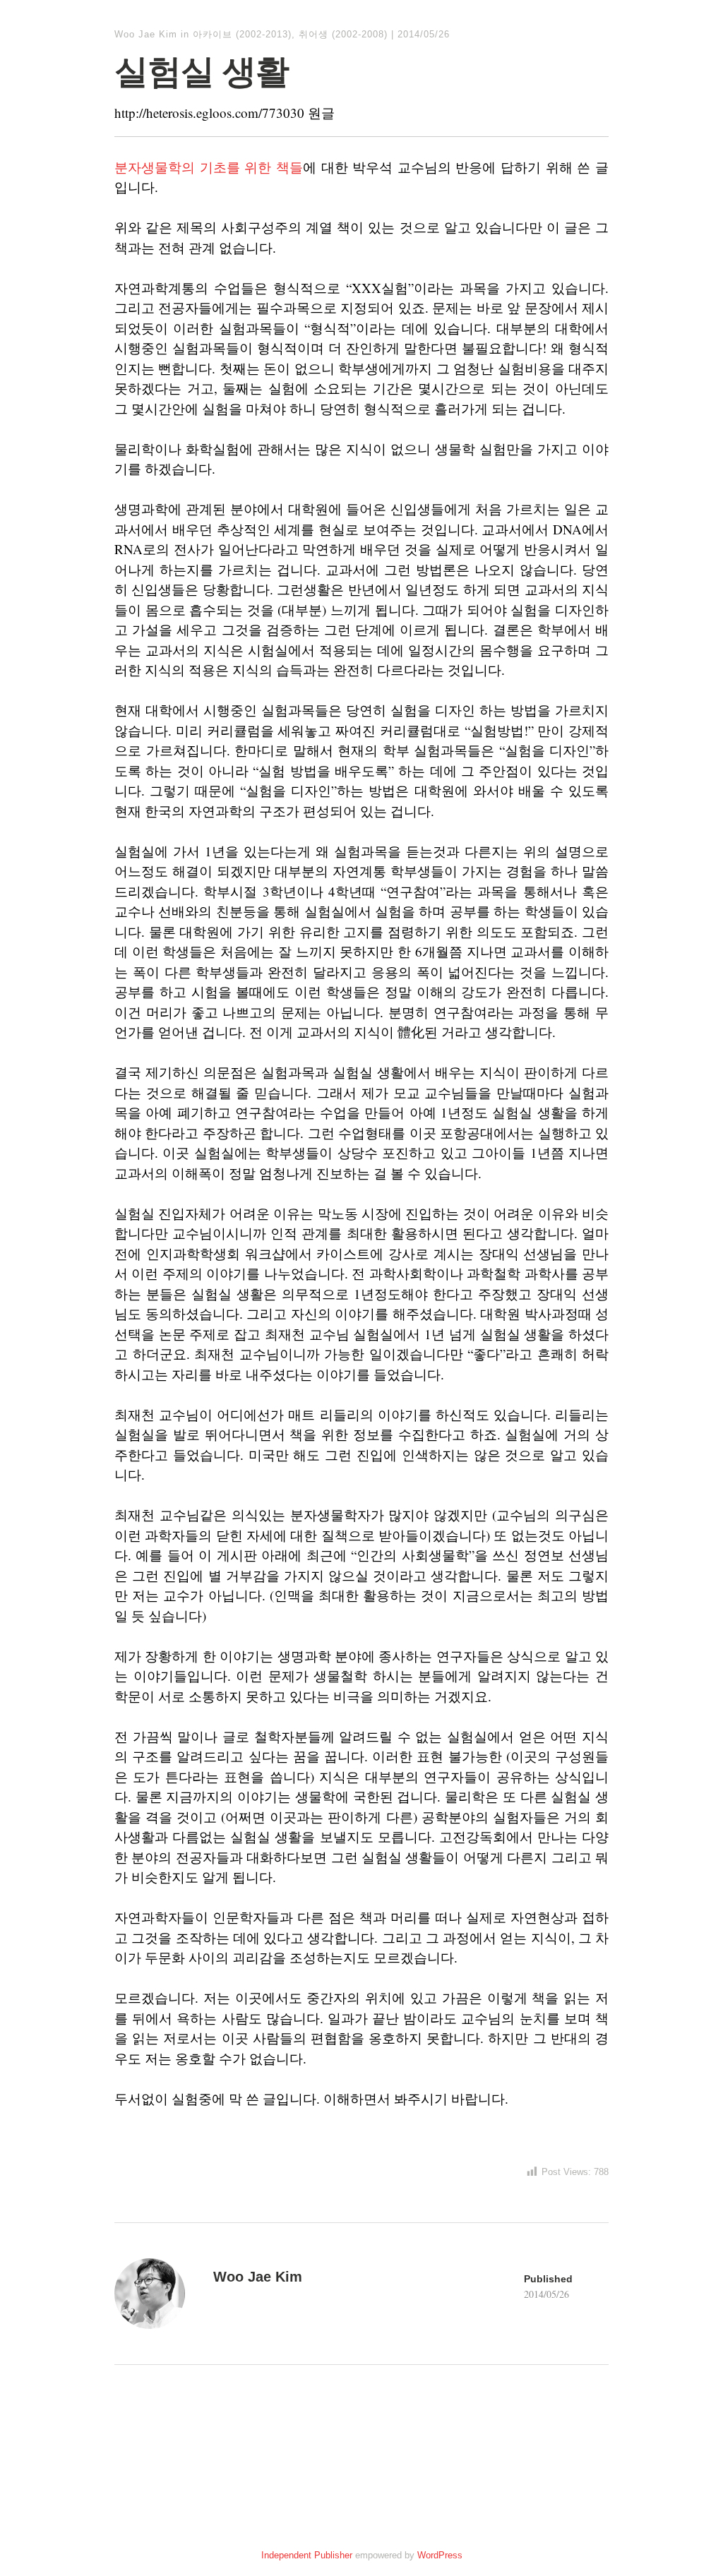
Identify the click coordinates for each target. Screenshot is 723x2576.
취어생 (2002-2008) (343, 34)
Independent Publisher (307, 2555)
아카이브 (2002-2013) (242, 34)
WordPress (440, 2555)
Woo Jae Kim (146, 34)
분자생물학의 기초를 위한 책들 (209, 167)
